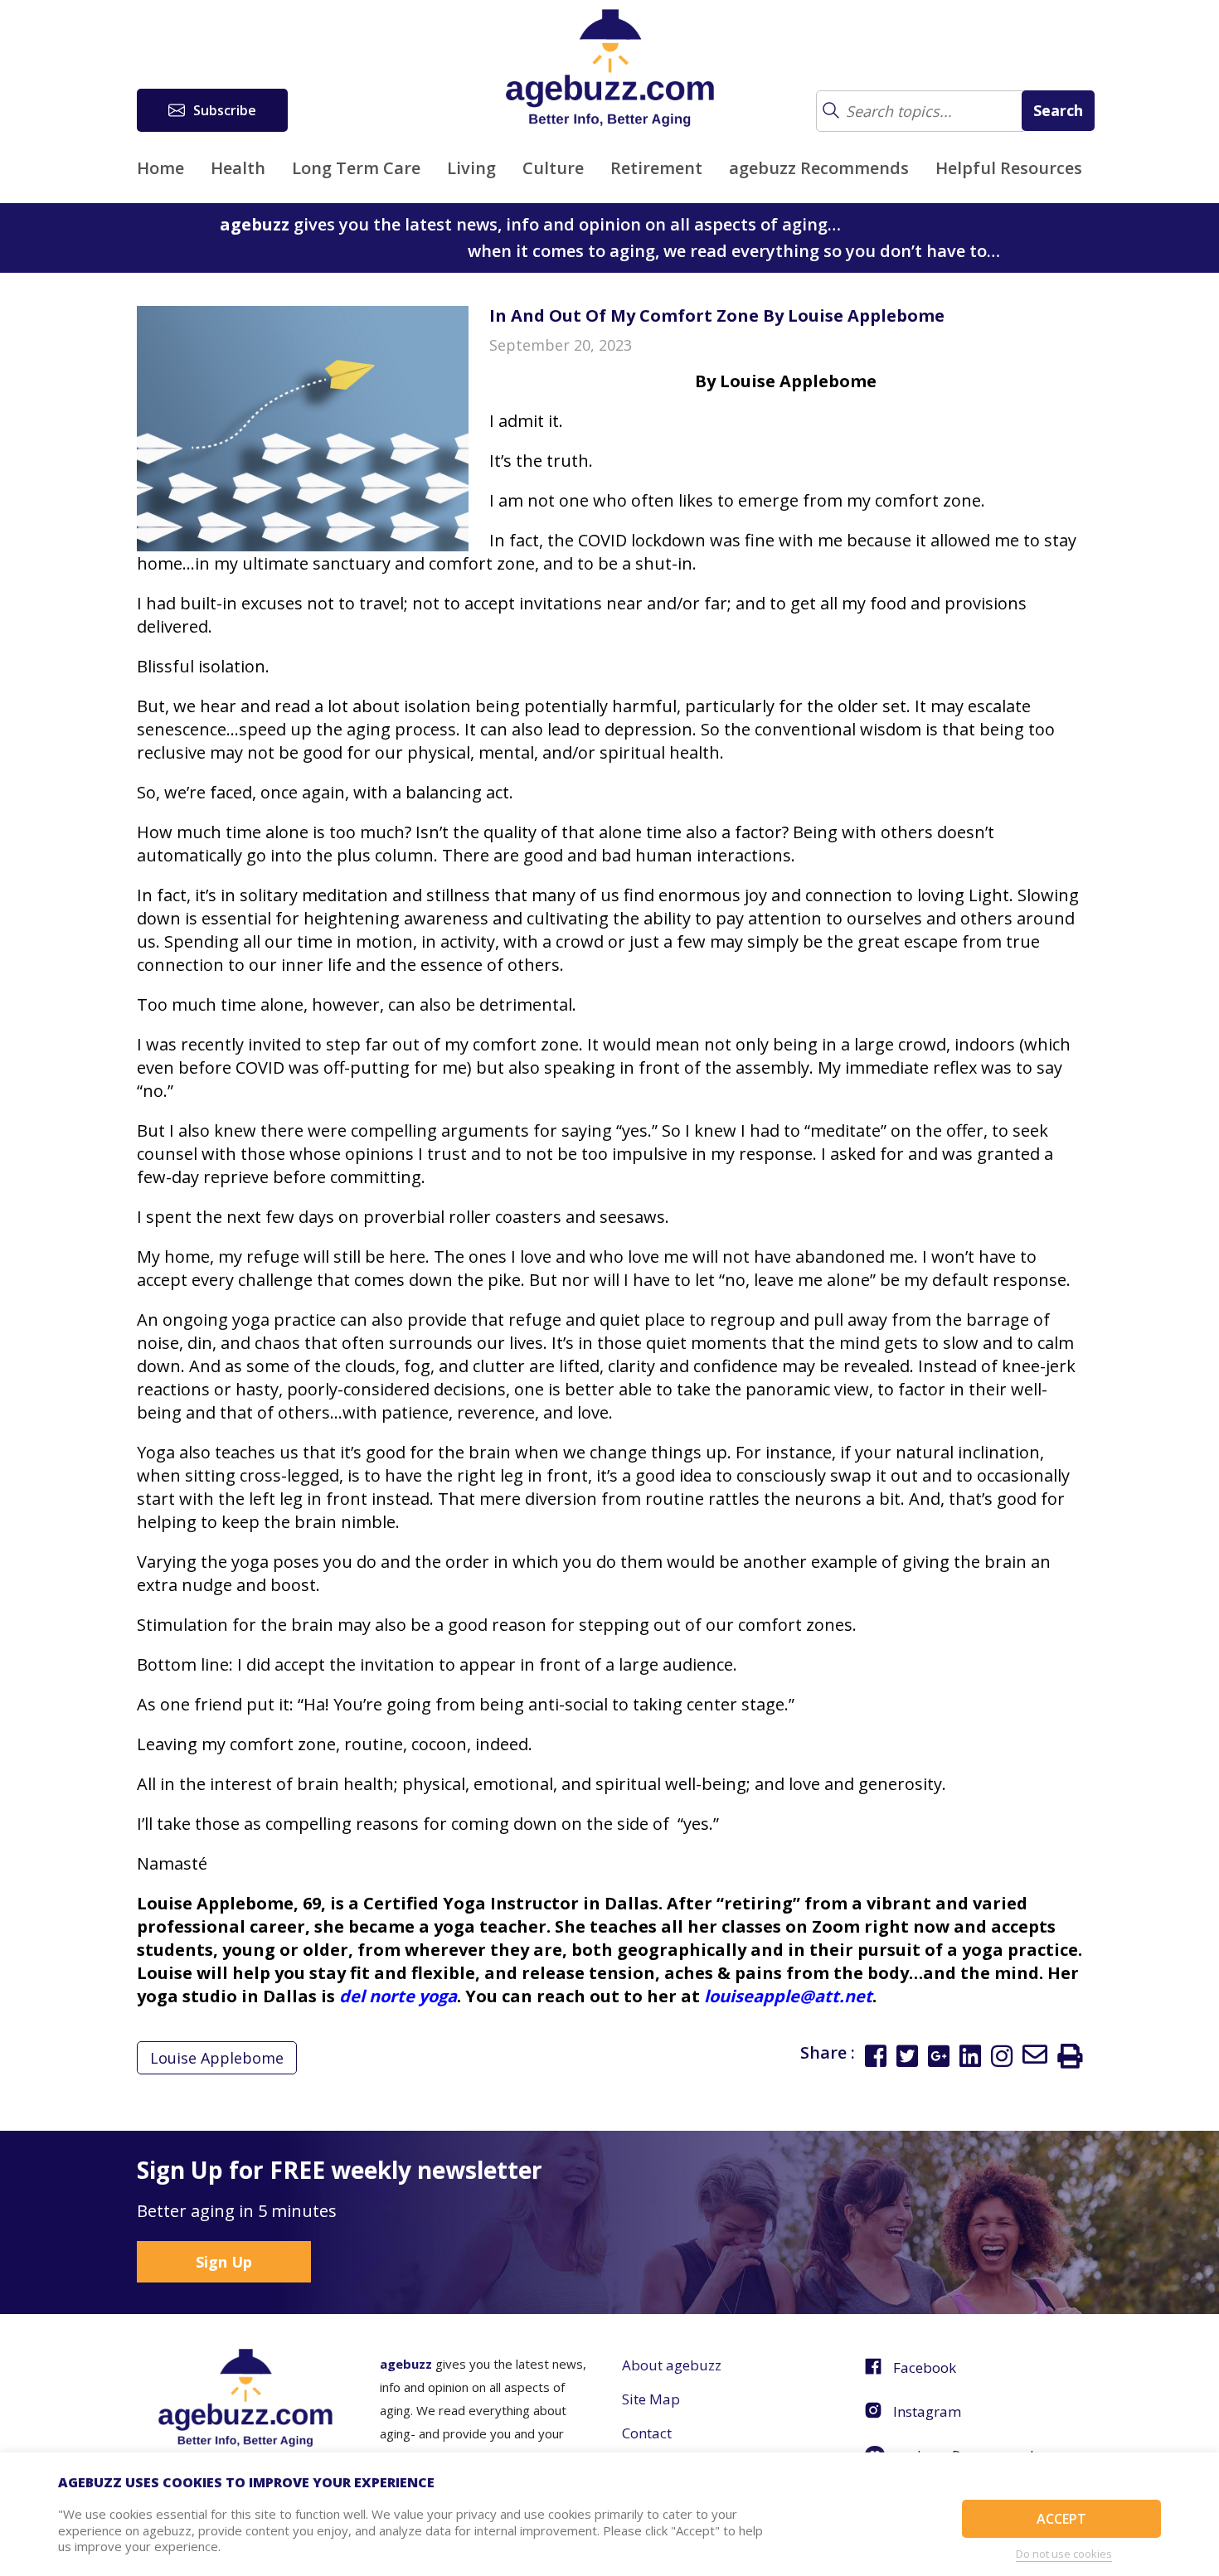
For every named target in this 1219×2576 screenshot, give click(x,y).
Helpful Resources (1009, 168)
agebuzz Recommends (819, 168)
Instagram (927, 2411)
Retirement (656, 168)
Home (160, 168)
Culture (553, 168)
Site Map (651, 2399)
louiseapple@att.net (788, 1996)
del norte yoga (398, 1996)
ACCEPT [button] (1061, 2519)
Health (238, 168)
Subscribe (225, 110)
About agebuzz (672, 2365)
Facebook (925, 2367)
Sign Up (224, 2262)
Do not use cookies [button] (1064, 2554)
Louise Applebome (217, 2058)
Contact (647, 2433)
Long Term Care (356, 168)
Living (471, 168)
